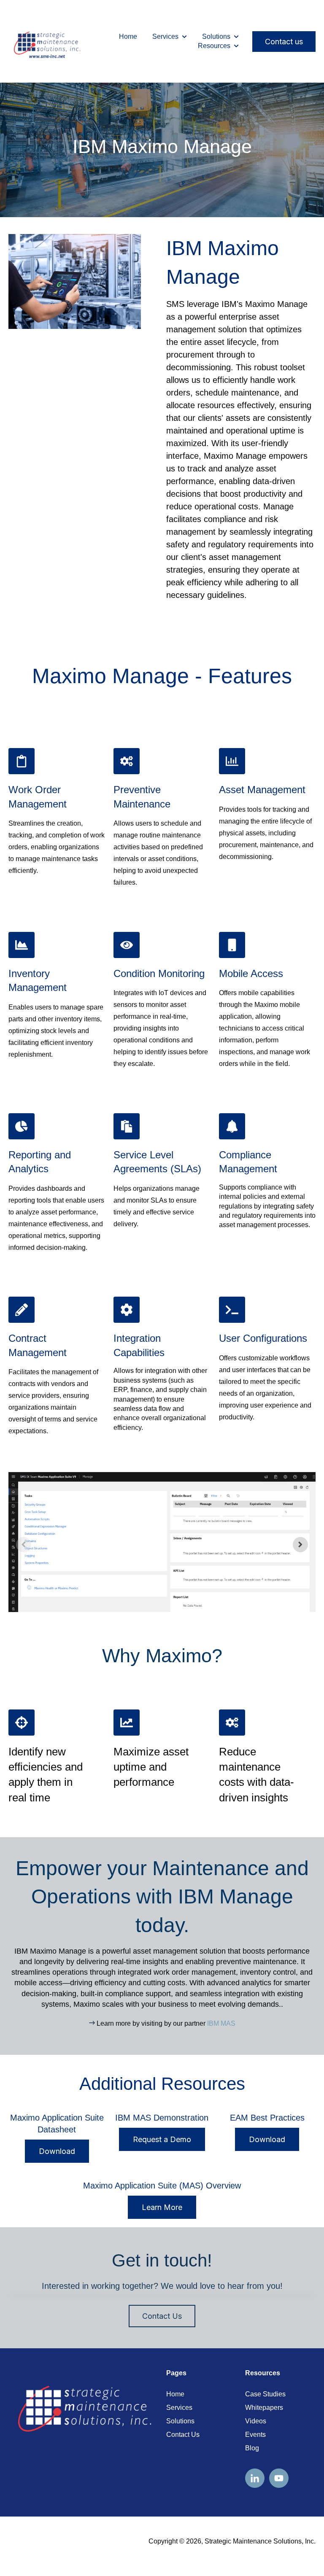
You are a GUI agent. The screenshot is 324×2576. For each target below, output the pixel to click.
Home (128, 36)
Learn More (162, 2207)
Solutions (216, 36)
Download (57, 2151)
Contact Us (162, 2316)
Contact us (284, 42)
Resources (214, 46)
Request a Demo (162, 2139)
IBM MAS (221, 2023)
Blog (252, 2448)
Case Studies (265, 2394)
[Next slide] (300, 1545)
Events (255, 2435)
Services (165, 36)
